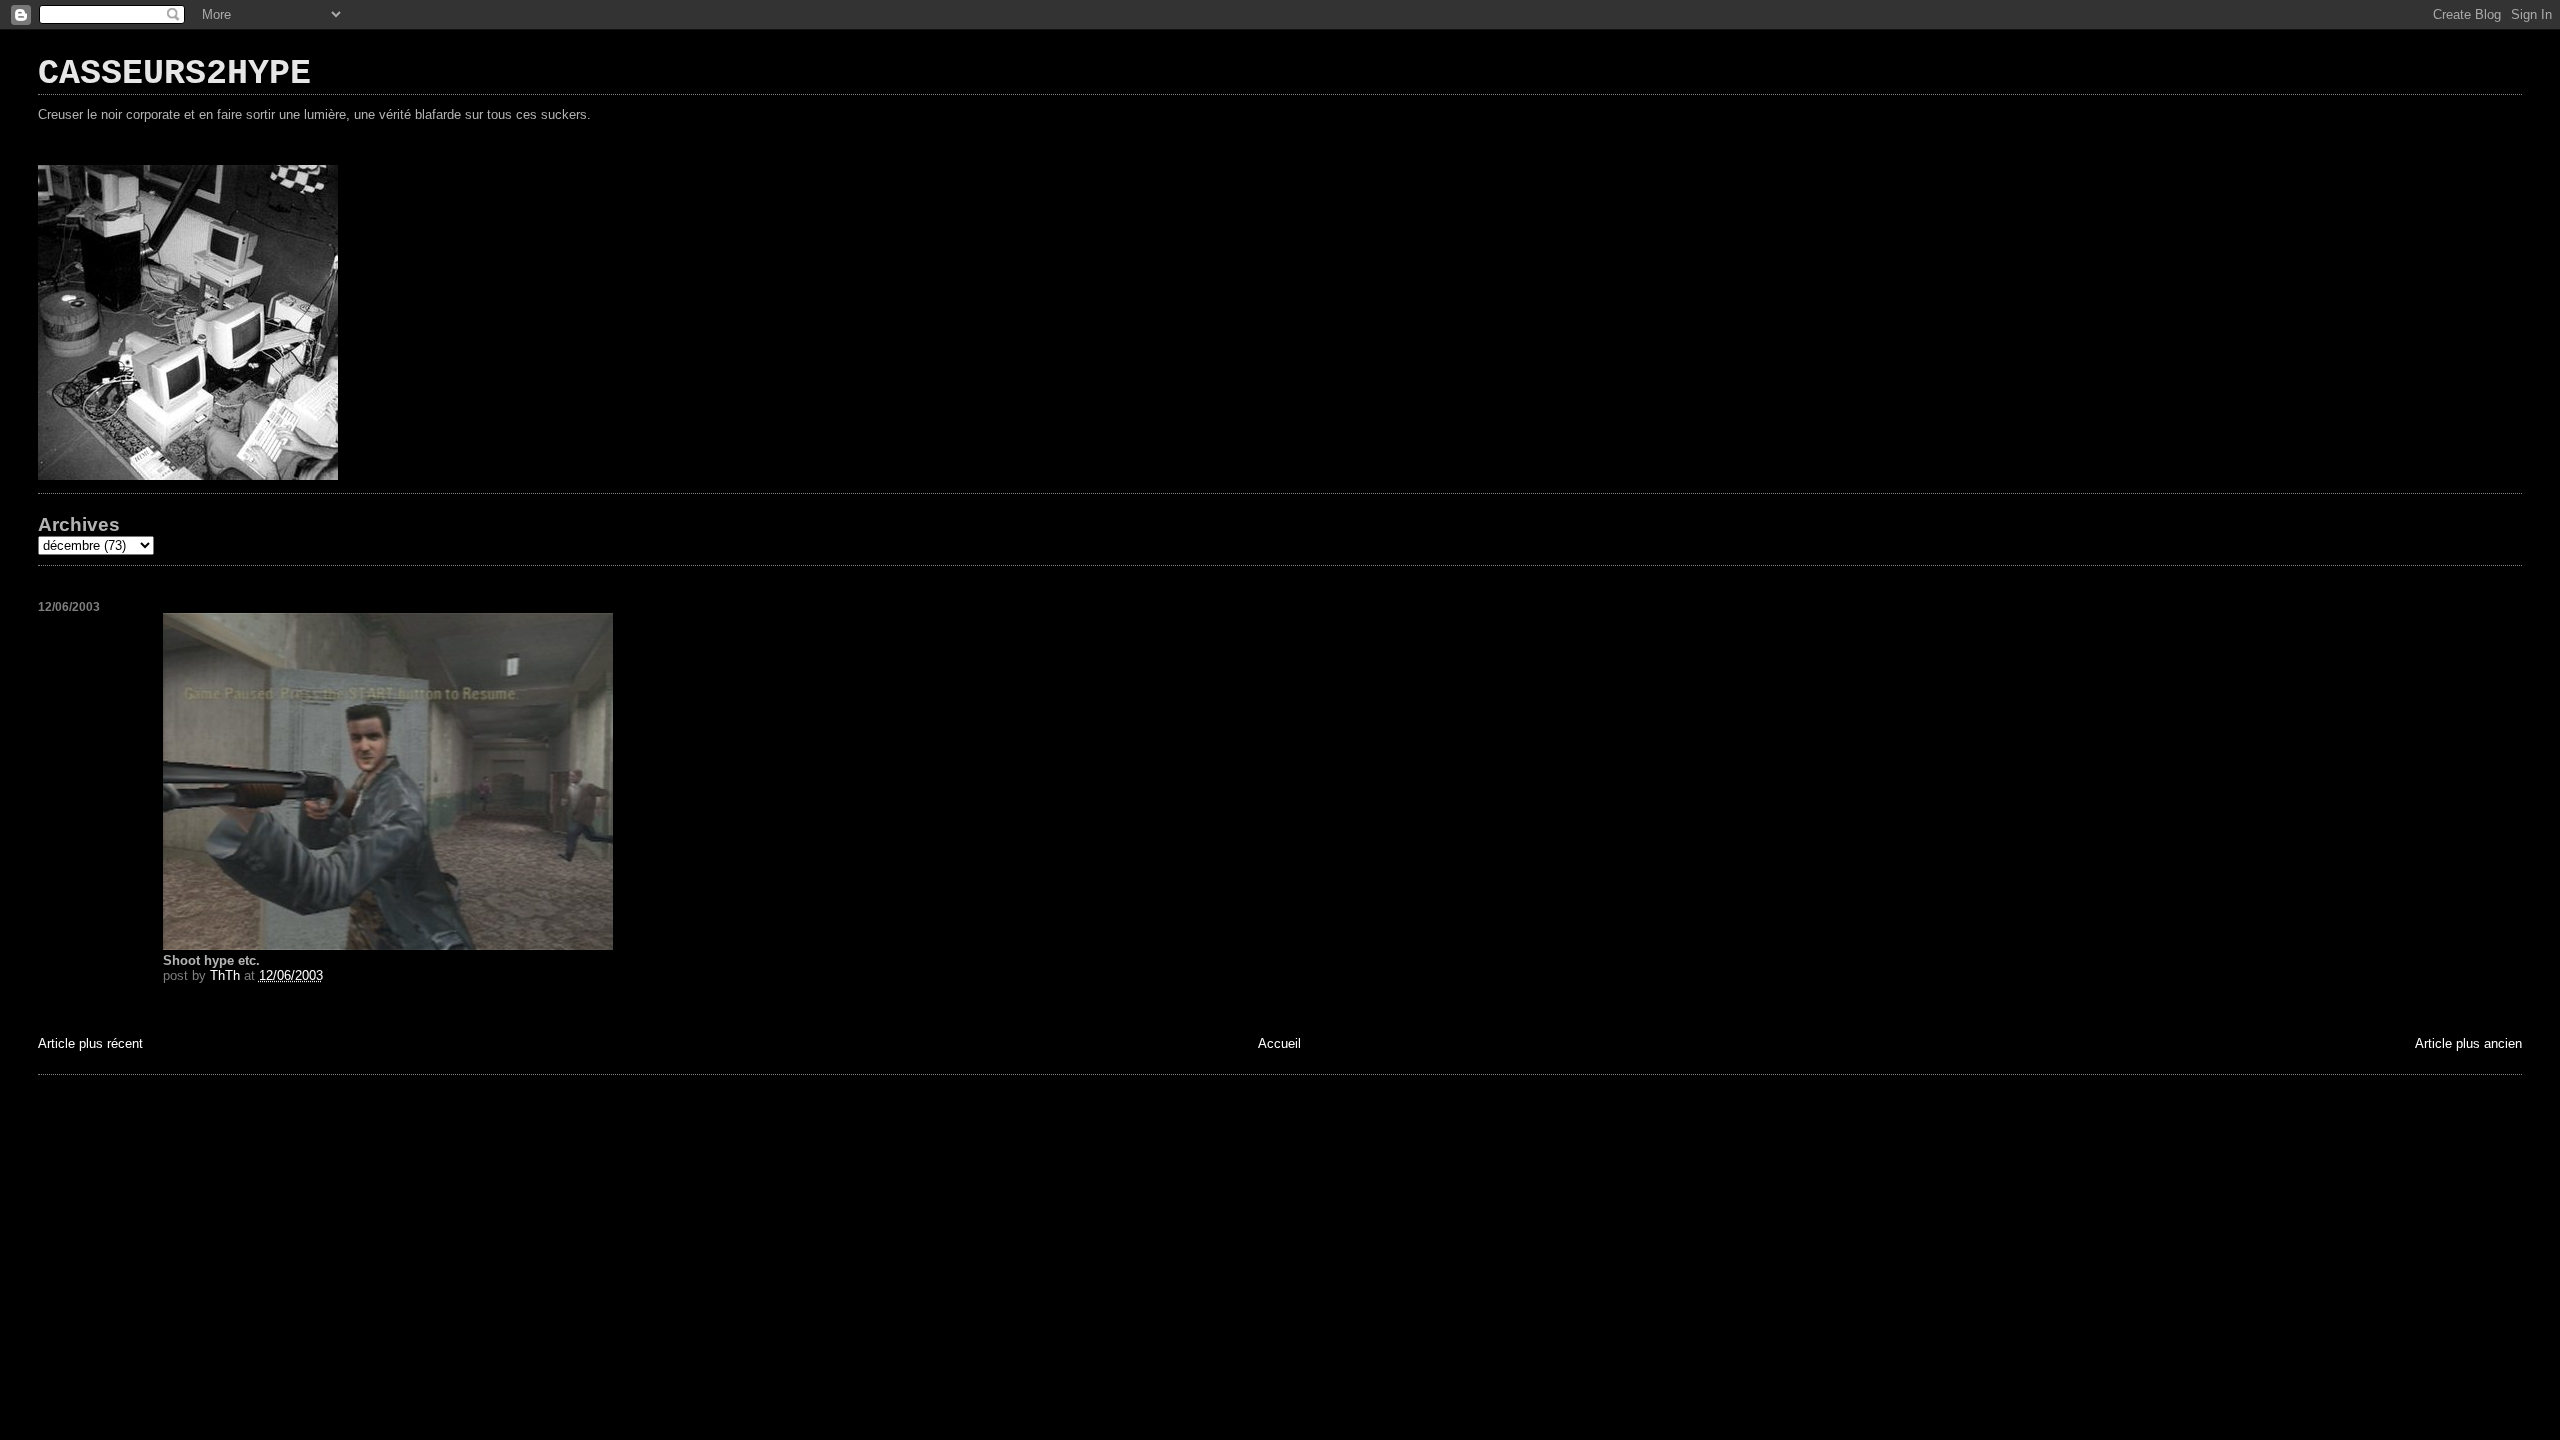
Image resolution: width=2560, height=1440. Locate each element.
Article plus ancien (2468, 1043)
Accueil (1279, 1043)
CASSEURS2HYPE (174, 74)
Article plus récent (90, 1043)
